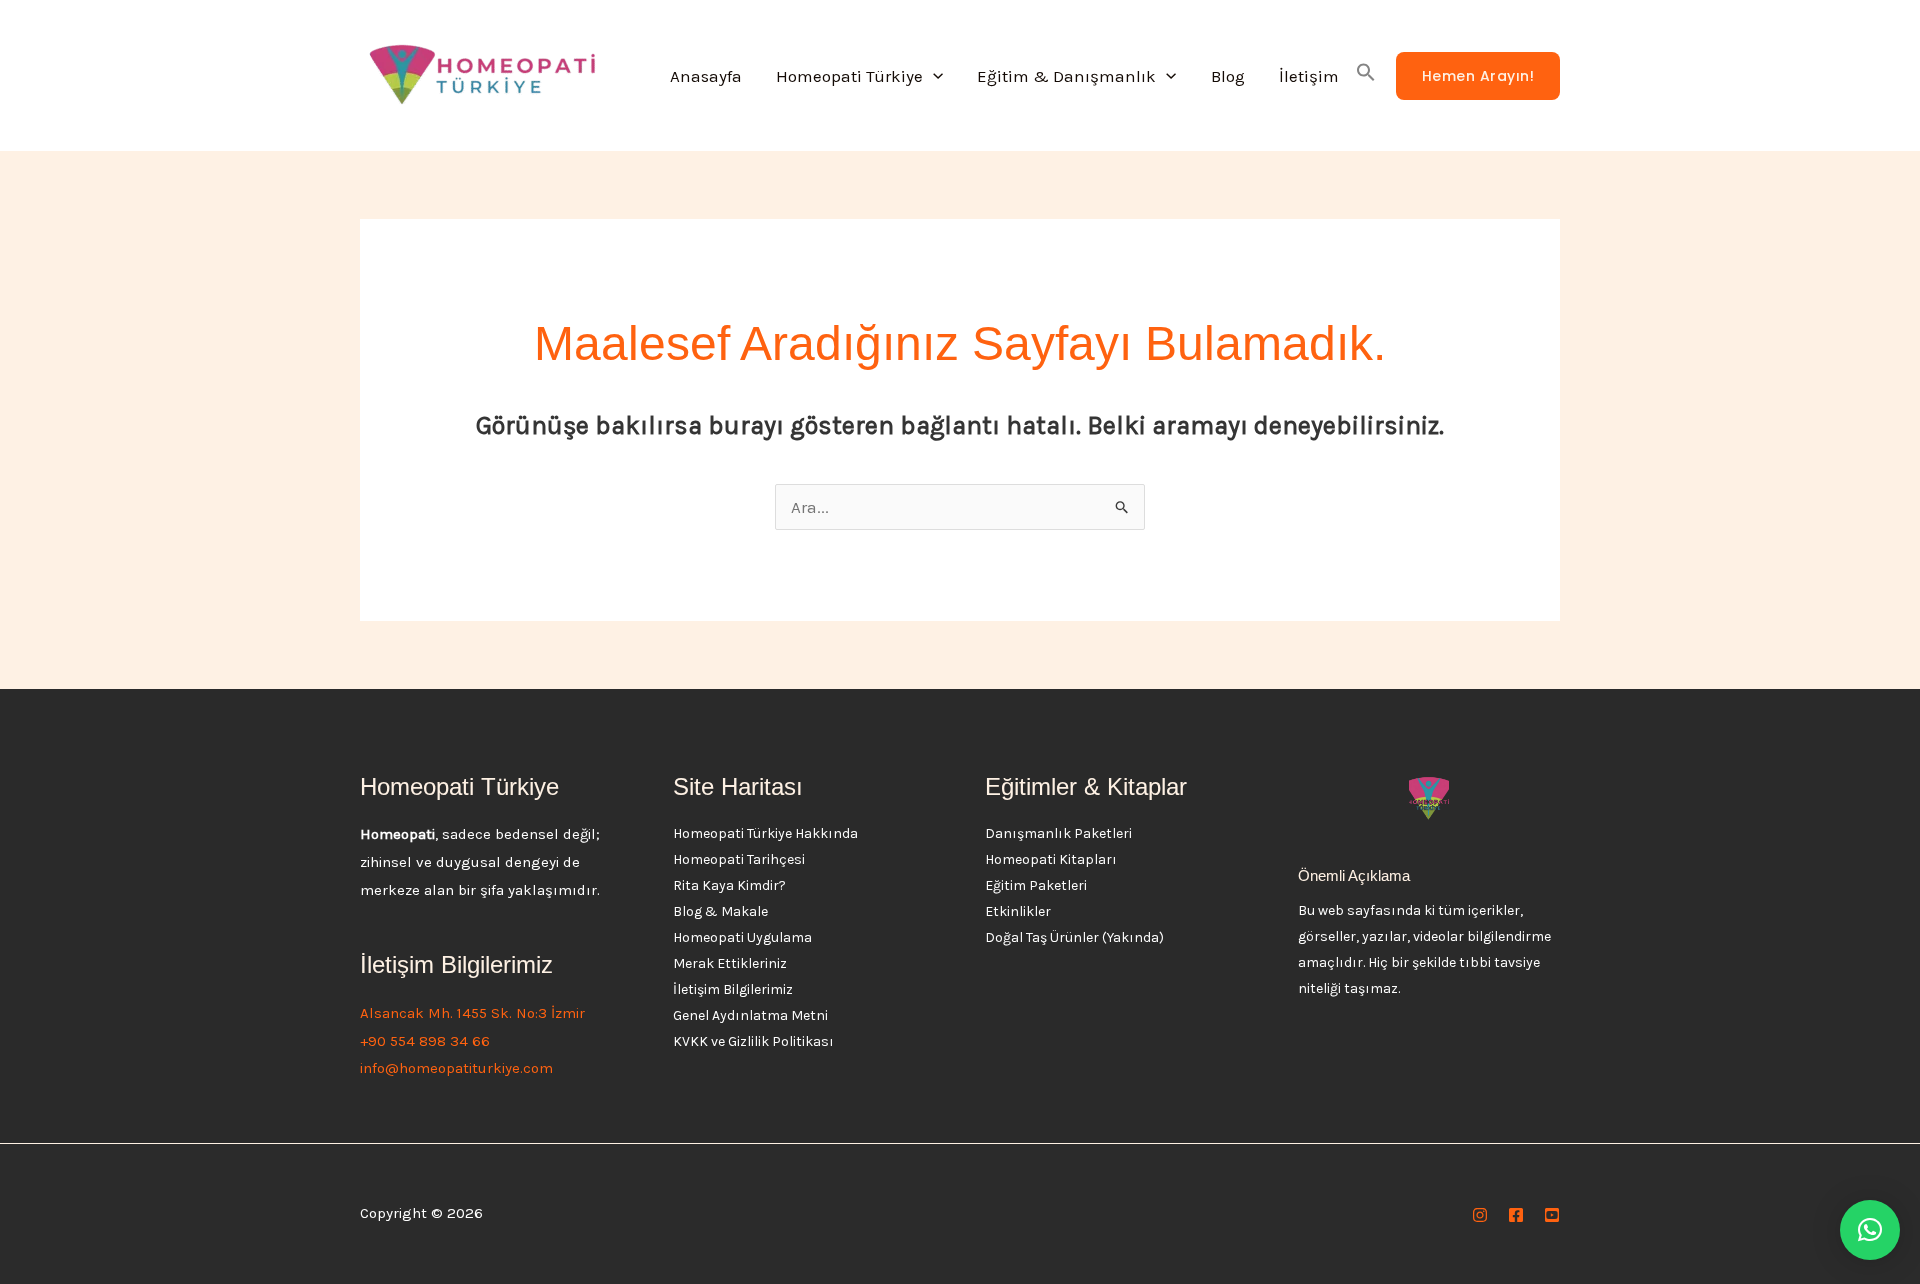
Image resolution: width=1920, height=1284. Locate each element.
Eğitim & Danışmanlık (1066, 76)
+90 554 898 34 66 (425, 1041)
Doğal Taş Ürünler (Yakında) (1074, 937)
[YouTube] (1552, 1215)
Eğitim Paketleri (1036, 885)
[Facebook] (1516, 1215)
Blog (1228, 76)
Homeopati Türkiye (849, 76)
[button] (933, 76)
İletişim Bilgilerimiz (733, 989)
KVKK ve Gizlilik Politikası (753, 1041)
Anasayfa (706, 76)
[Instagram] (1480, 1215)
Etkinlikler (1018, 911)
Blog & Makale (720, 911)
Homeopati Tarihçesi (739, 859)
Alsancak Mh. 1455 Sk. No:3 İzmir (472, 1013)
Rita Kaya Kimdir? (729, 885)
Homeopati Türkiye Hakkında (765, 833)
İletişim (1309, 76)
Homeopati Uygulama (742, 937)
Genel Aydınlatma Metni (750, 1015)
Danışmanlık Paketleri (1058, 833)
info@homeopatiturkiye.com (456, 1068)
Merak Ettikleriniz (730, 963)
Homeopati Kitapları (1051, 859)
